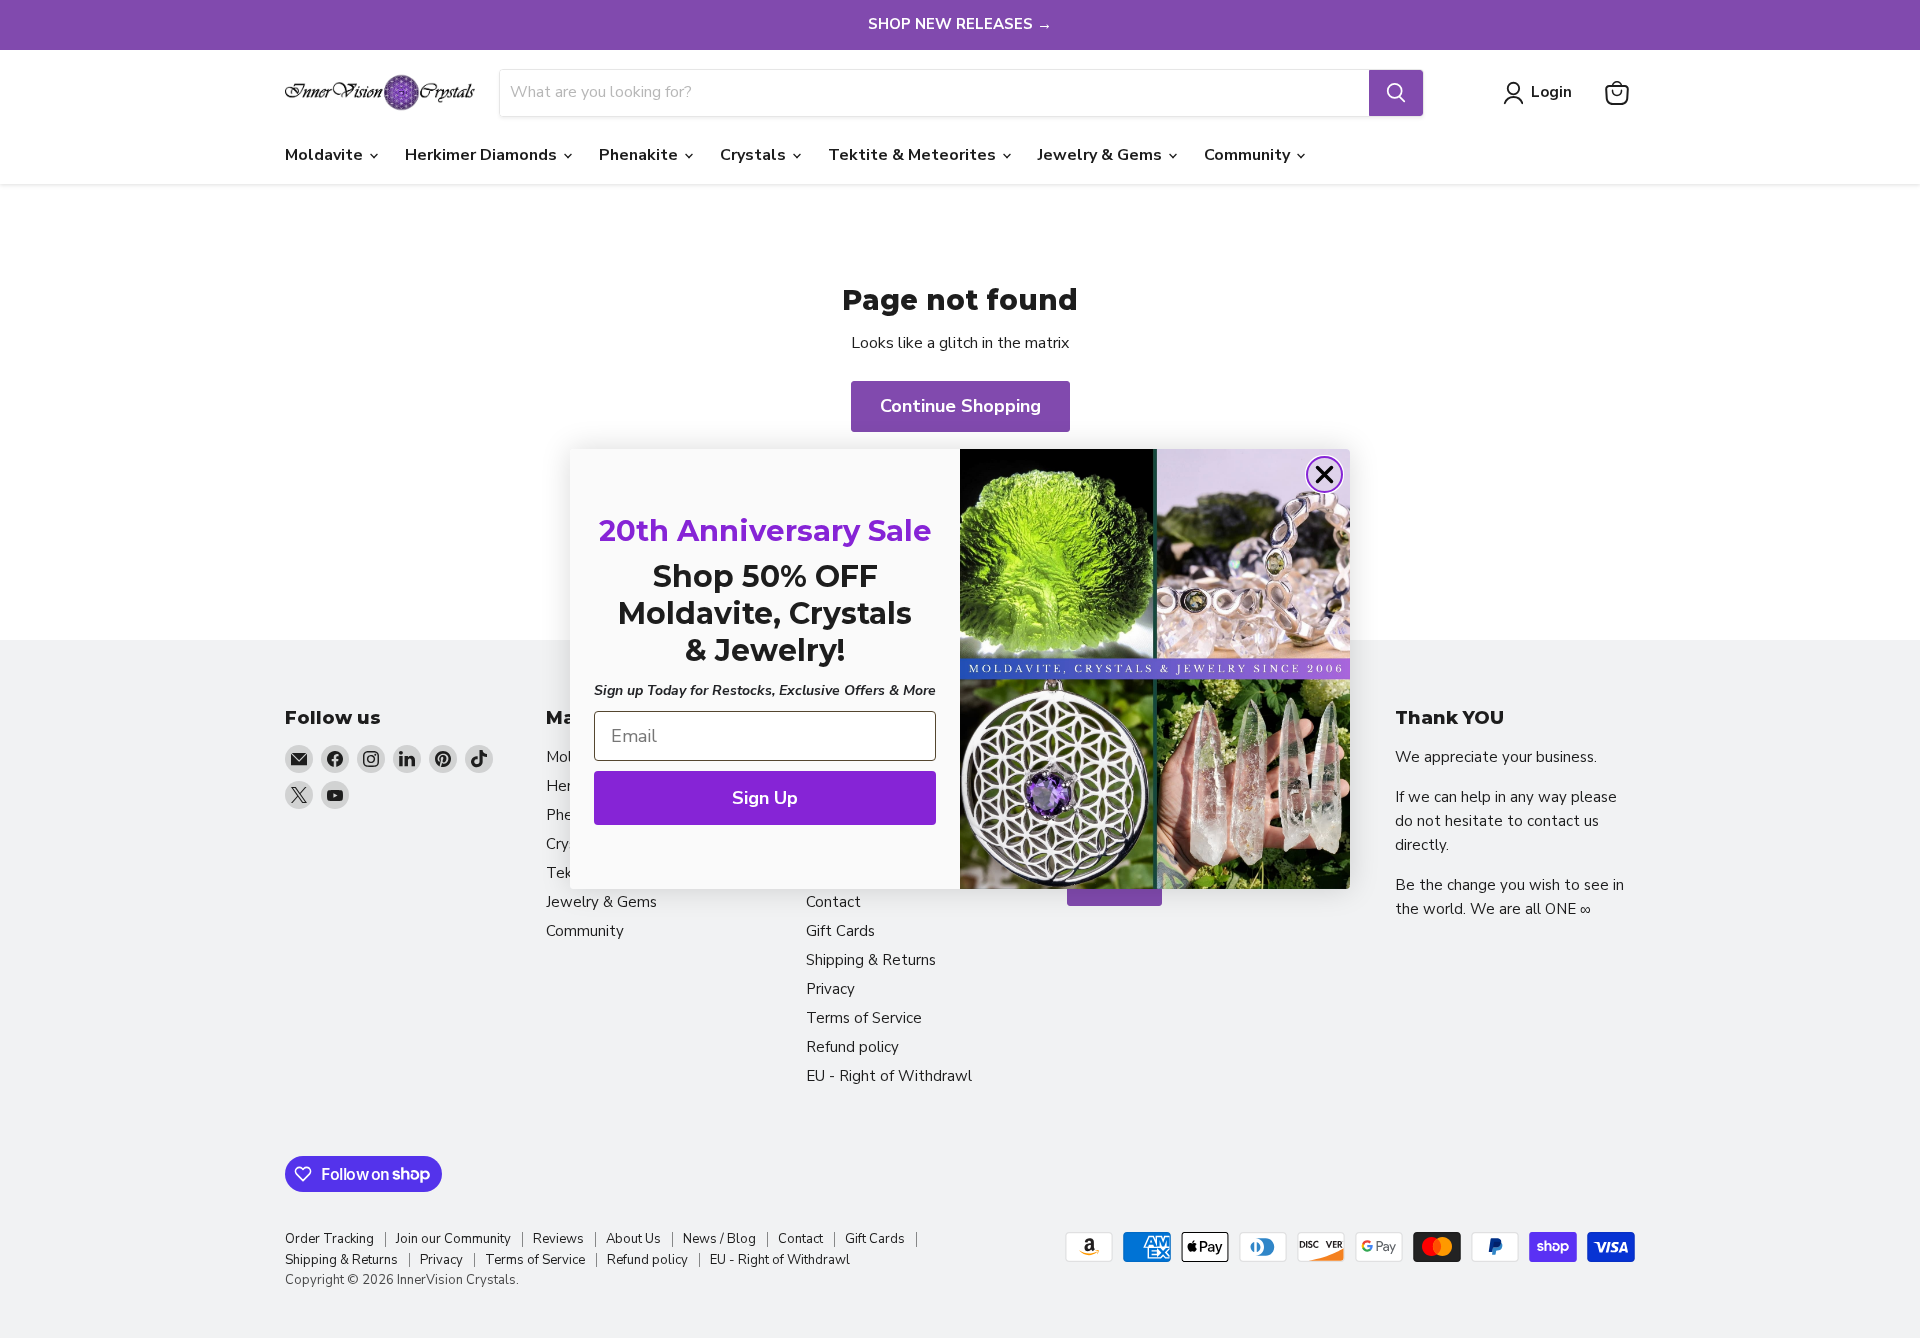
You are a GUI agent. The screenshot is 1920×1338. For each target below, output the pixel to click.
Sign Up (765, 798)
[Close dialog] (1324, 474)
